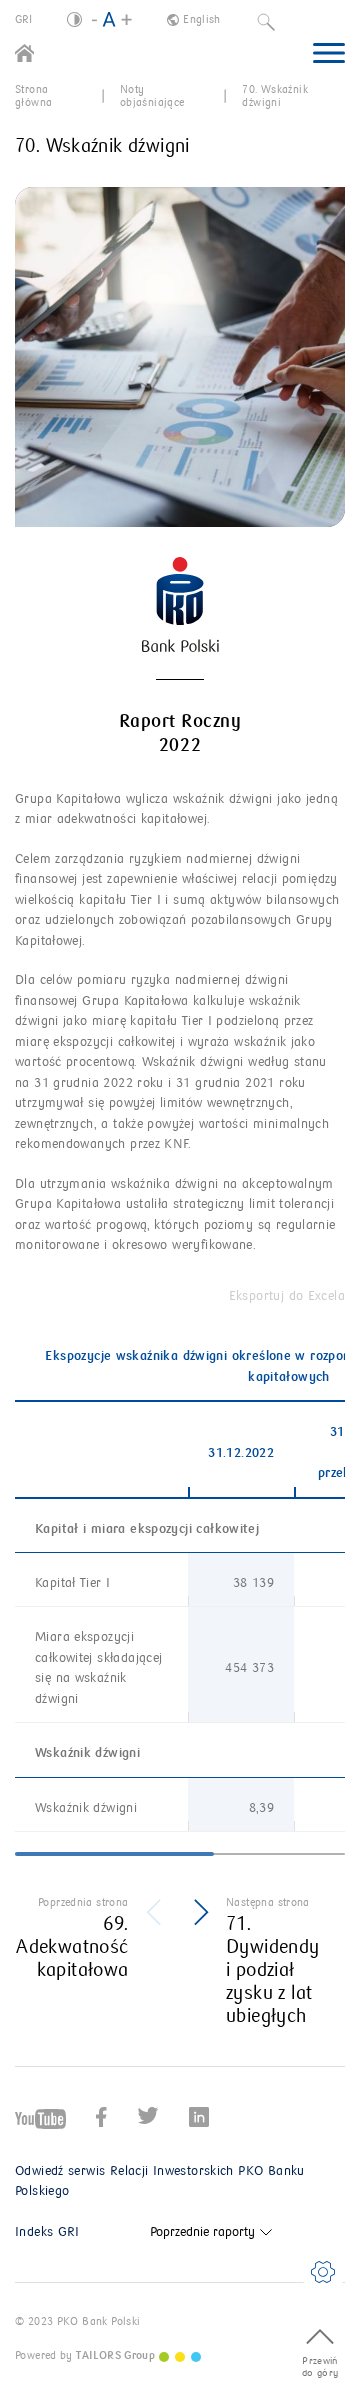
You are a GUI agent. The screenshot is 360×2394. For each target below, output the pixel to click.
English (202, 19)
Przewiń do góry (320, 2367)
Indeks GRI (47, 2232)
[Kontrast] (74, 19)
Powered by (85, 2355)
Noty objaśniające (152, 96)
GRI (23, 19)
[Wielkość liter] (112, 20)
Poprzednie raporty (202, 2232)
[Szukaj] (266, 20)
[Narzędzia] (323, 2272)
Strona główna (33, 96)
